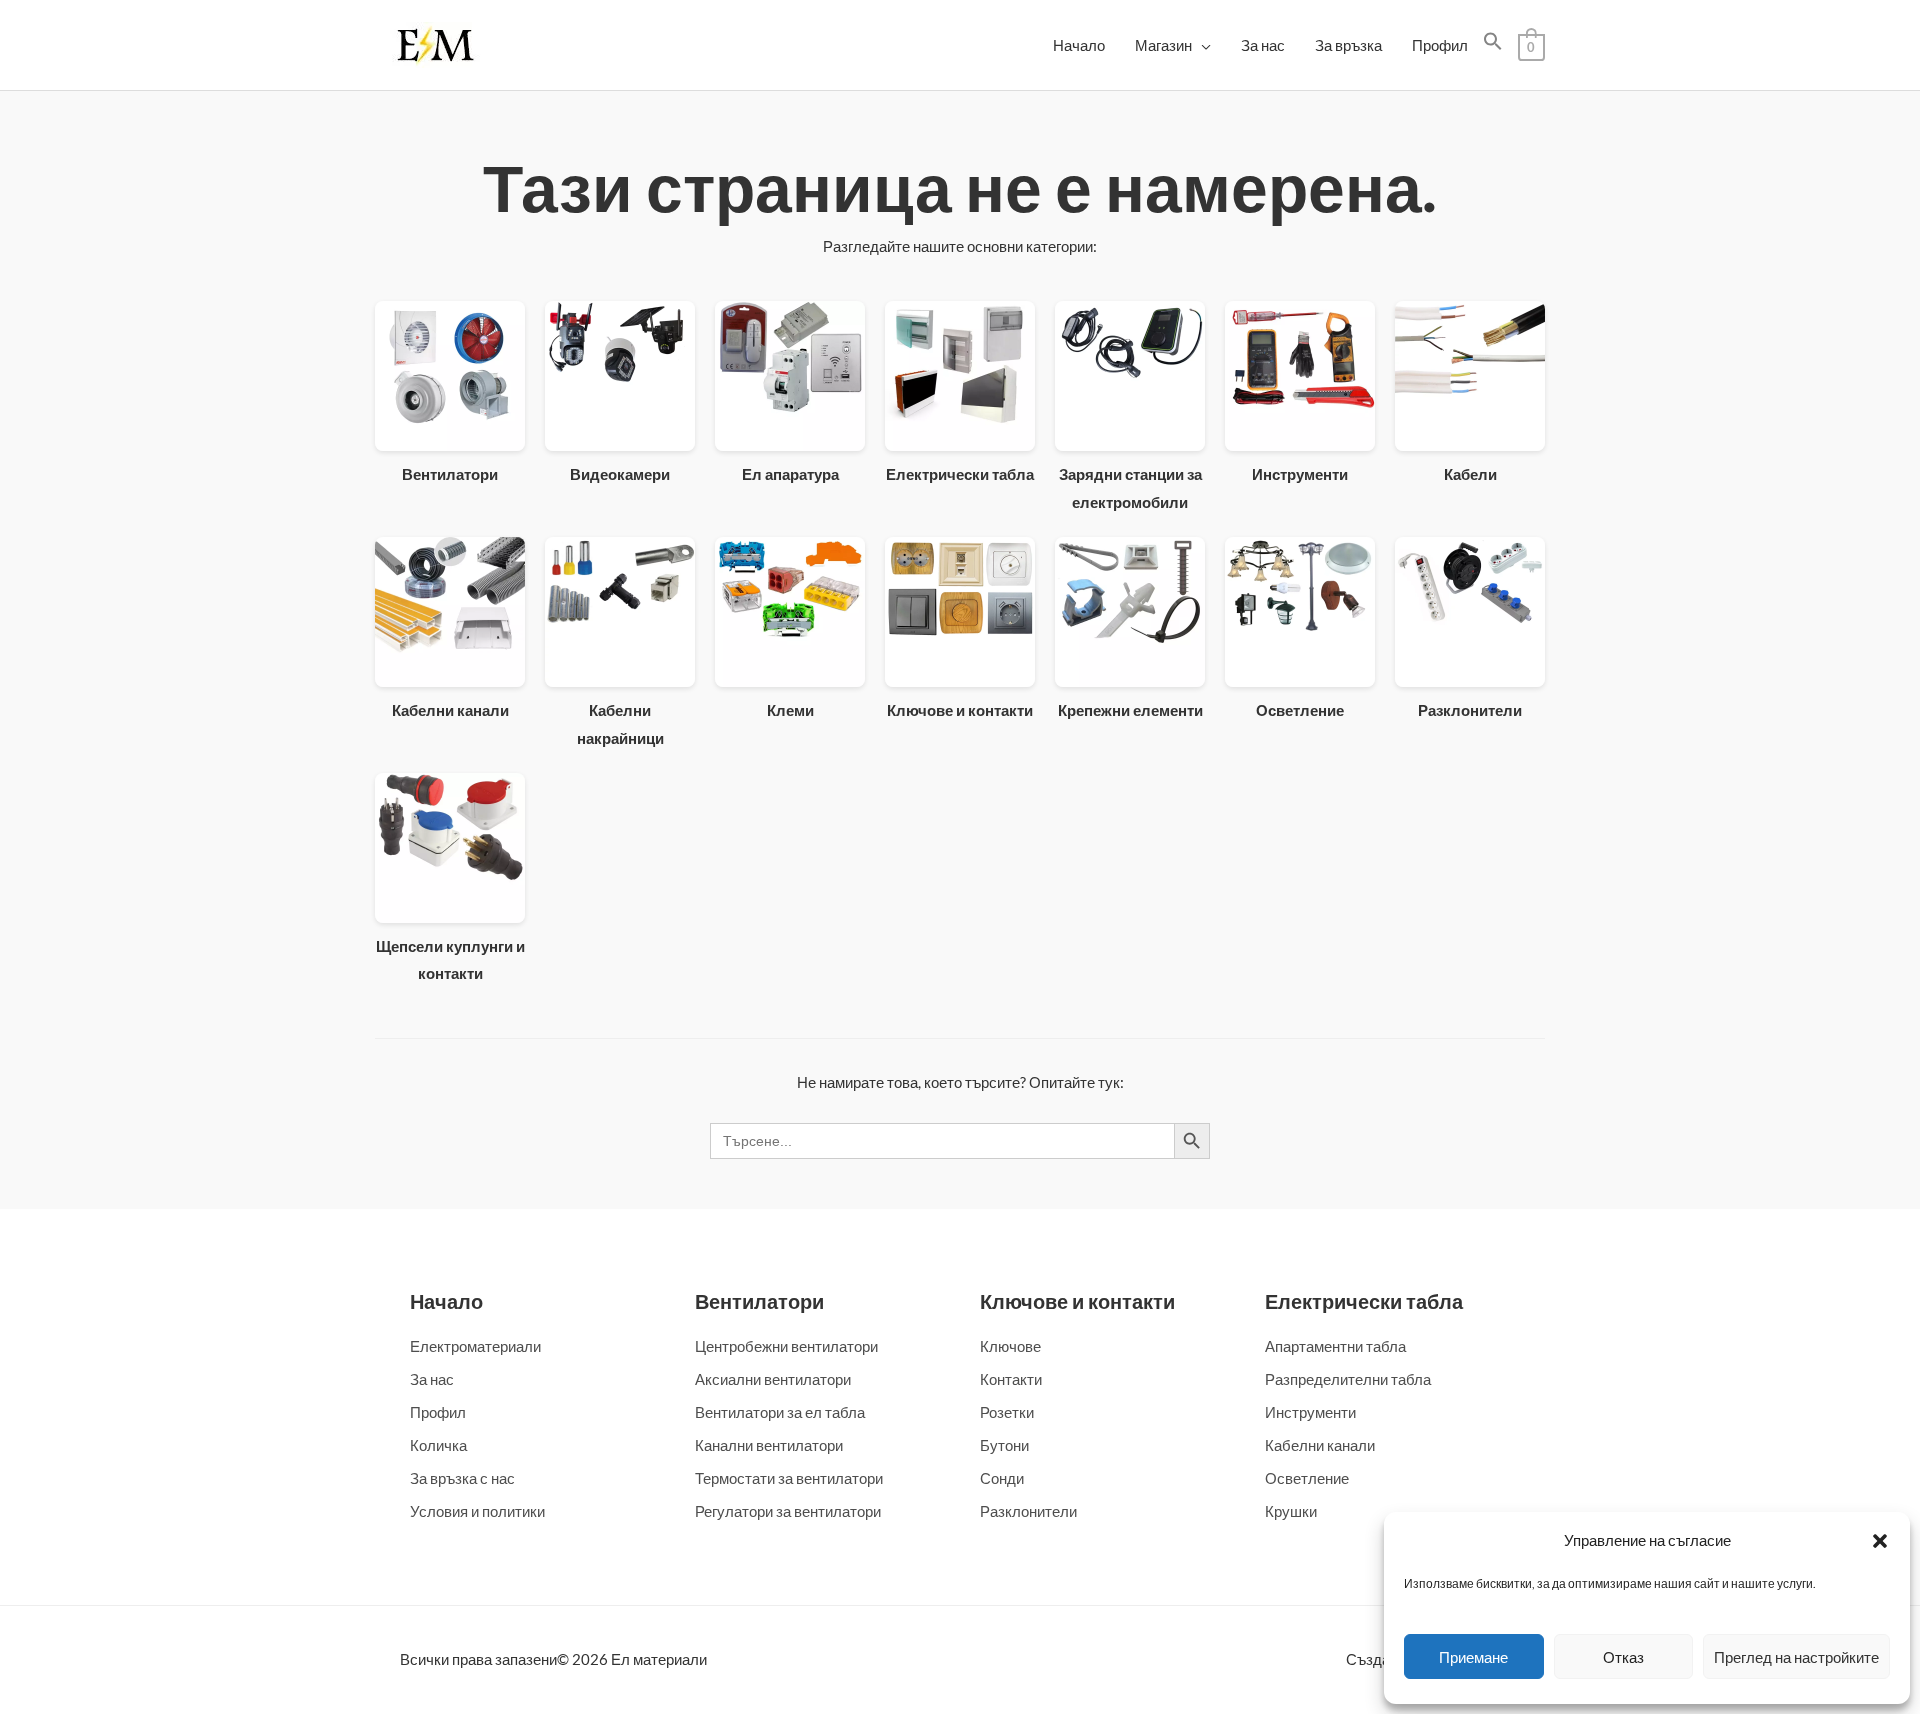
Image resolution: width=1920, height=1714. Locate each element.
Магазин (1163, 45)
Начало (1079, 45)
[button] (1880, 1541)
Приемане (1473, 1657)
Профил (1440, 45)
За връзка (1348, 45)
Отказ (1623, 1657)
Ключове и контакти (1077, 1301)
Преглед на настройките (1796, 1657)
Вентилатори (759, 1301)
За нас (1263, 45)
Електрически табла (1364, 1301)
